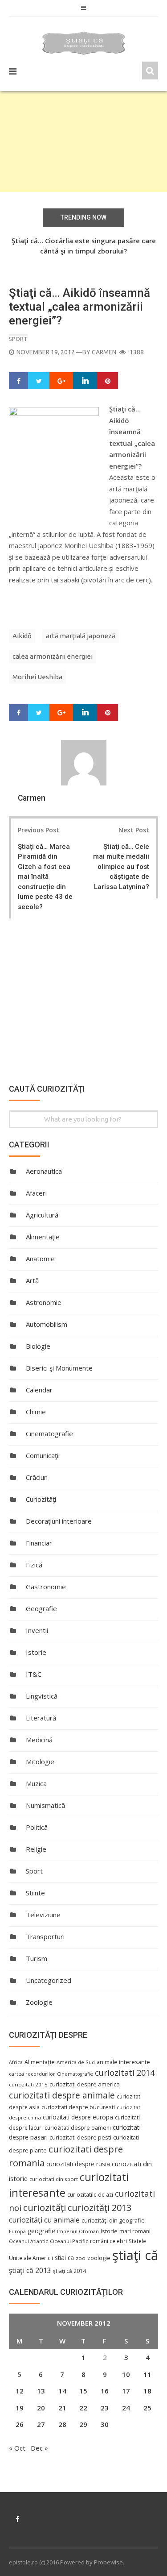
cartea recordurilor (32, 2074)
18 (147, 2391)
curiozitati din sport (54, 2179)
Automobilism (47, 1324)
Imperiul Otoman (78, 2231)
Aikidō (22, 636)
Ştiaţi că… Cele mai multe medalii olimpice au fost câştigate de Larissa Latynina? (121, 867)
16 (105, 2391)
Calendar (39, 1390)
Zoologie (39, 2002)
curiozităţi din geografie (113, 2220)
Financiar (39, 1543)
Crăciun (37, 1477)
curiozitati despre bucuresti (78, 2107)
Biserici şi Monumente (59, 1368)
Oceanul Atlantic (29, 2241)
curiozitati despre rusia (78, 2164)
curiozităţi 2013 (100, 2208)
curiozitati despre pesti (80, 2137)
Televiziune (43, 1915)
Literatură (41, 1718)
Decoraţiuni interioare (59, 1521)
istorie (109, 2231)
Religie (36, 1849)
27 (41, 2424)
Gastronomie (46, 1587)
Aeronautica (44, 1171)
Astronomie (44, 1302)
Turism (37, 1958)
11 (147, 2374)
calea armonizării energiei (53, 656)
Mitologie (40, 1762)
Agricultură (42, 1215)
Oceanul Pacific (69, 2241)
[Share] (19, 381)
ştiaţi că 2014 (69, 2271)
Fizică (34, 1565)
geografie (41, 2231)
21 (62, 2408)
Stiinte (35, 1893)
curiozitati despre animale (62, 2095)
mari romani (135, 2231)
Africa (16, 2062)
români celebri (108, 2241)
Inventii (37, 1630)
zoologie (99, 2258)
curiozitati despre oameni (78, 2128)
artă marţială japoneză (81, 636)
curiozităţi (45, 2207)
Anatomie (40, 1259)
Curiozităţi (41, 1499)
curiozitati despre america (85, 2084)
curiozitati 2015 (28, 2084)
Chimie (36, 1412)
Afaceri (36, 1193)
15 (83, 2391)
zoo (81, 2258)
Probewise (108, 2562)
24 (126, 2408)
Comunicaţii (43, 1455)
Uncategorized (49, 1980)
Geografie (41, 1608)
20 (41, 2408)
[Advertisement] (83, 141)
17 (126, 2391)
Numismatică (45, 1805)
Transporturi (45, 1936)
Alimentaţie (43, 1237)
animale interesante (123, 2062)
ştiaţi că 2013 (30, 2270)
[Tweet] (39, 381)
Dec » (39, 2448)
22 (83, 2408)
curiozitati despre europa (78, 2117)
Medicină (39, 1740)
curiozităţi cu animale (44, 2220)
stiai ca (64, 2258)
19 (20, 2408)
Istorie (36, 1652)
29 (83, 2424)
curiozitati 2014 (125, 2073)
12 (20, 2391)
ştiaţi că (135, 2255)
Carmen (104, 352)
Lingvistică (42, 1696)
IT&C (34, 1674)
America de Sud (76, 2062)
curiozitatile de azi (90, 2194)
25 (147, 2408)
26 (20, 2424)
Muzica (36, 1783)
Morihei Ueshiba (37, 677)
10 (126, 2374)
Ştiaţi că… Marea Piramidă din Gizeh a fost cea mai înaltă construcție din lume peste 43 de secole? (45, 877)
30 (105, 2424)
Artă (32, 1280)
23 (105, 2408)
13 (41, 2391)
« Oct (17, 2448)
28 (62, 2424)
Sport (18, 339)
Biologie (38, 1346)
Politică (37, 1827)
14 (62, 2391)
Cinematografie (49, 1433)
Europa (17, 2231)
